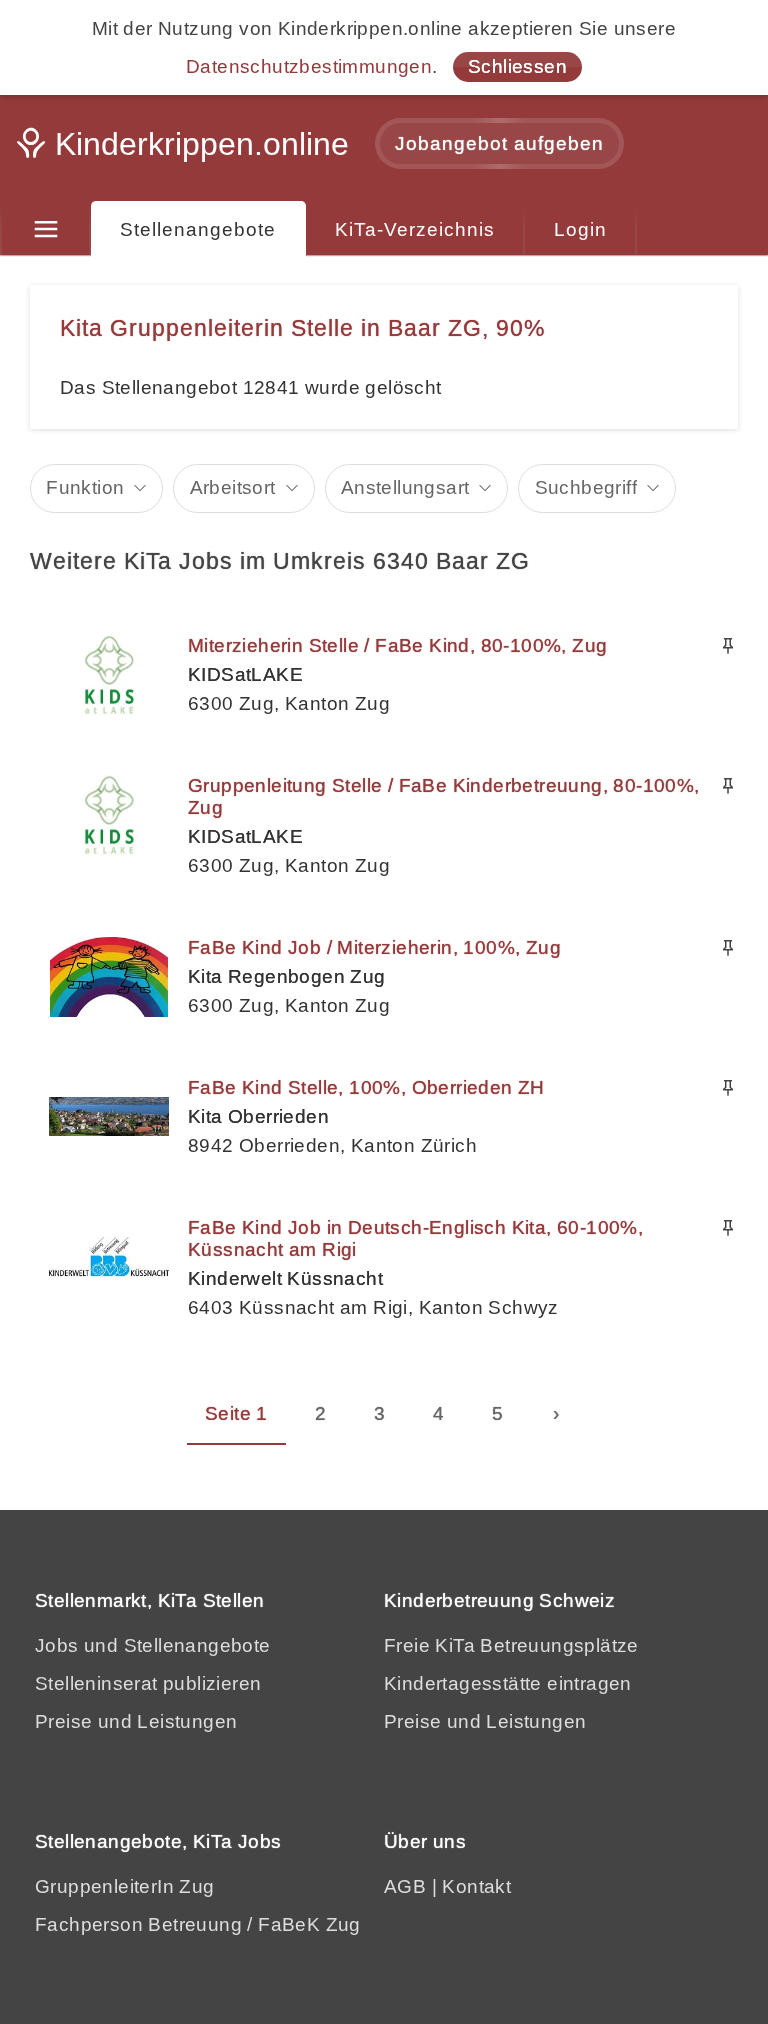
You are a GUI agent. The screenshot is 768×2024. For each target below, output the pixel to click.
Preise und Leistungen (136, 1721)
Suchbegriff (586, 487)
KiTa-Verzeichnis (415, 229)
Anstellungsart (405, 487)
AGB (405, 1886)
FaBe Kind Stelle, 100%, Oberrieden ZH (366, 1087)
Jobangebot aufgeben (499, 143)
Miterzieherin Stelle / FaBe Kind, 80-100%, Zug (397, 645)
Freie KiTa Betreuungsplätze (511, 1645)
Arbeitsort (233, 487)
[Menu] (45, 230)
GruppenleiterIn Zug (125, 1886)
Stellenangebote (198, 229)
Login (580, 229)
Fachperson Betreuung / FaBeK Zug (198, 1924)
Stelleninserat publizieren (148, 1683)
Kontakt (476, 1886)
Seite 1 (236, 1413)
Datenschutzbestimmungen (309, 66)
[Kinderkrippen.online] (185, 150)
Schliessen (517, 66)
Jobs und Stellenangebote (153, 1645)
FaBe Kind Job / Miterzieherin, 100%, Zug (374, 947)
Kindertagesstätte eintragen (508, 1683)
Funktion (85, 487)
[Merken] (728, 646)
